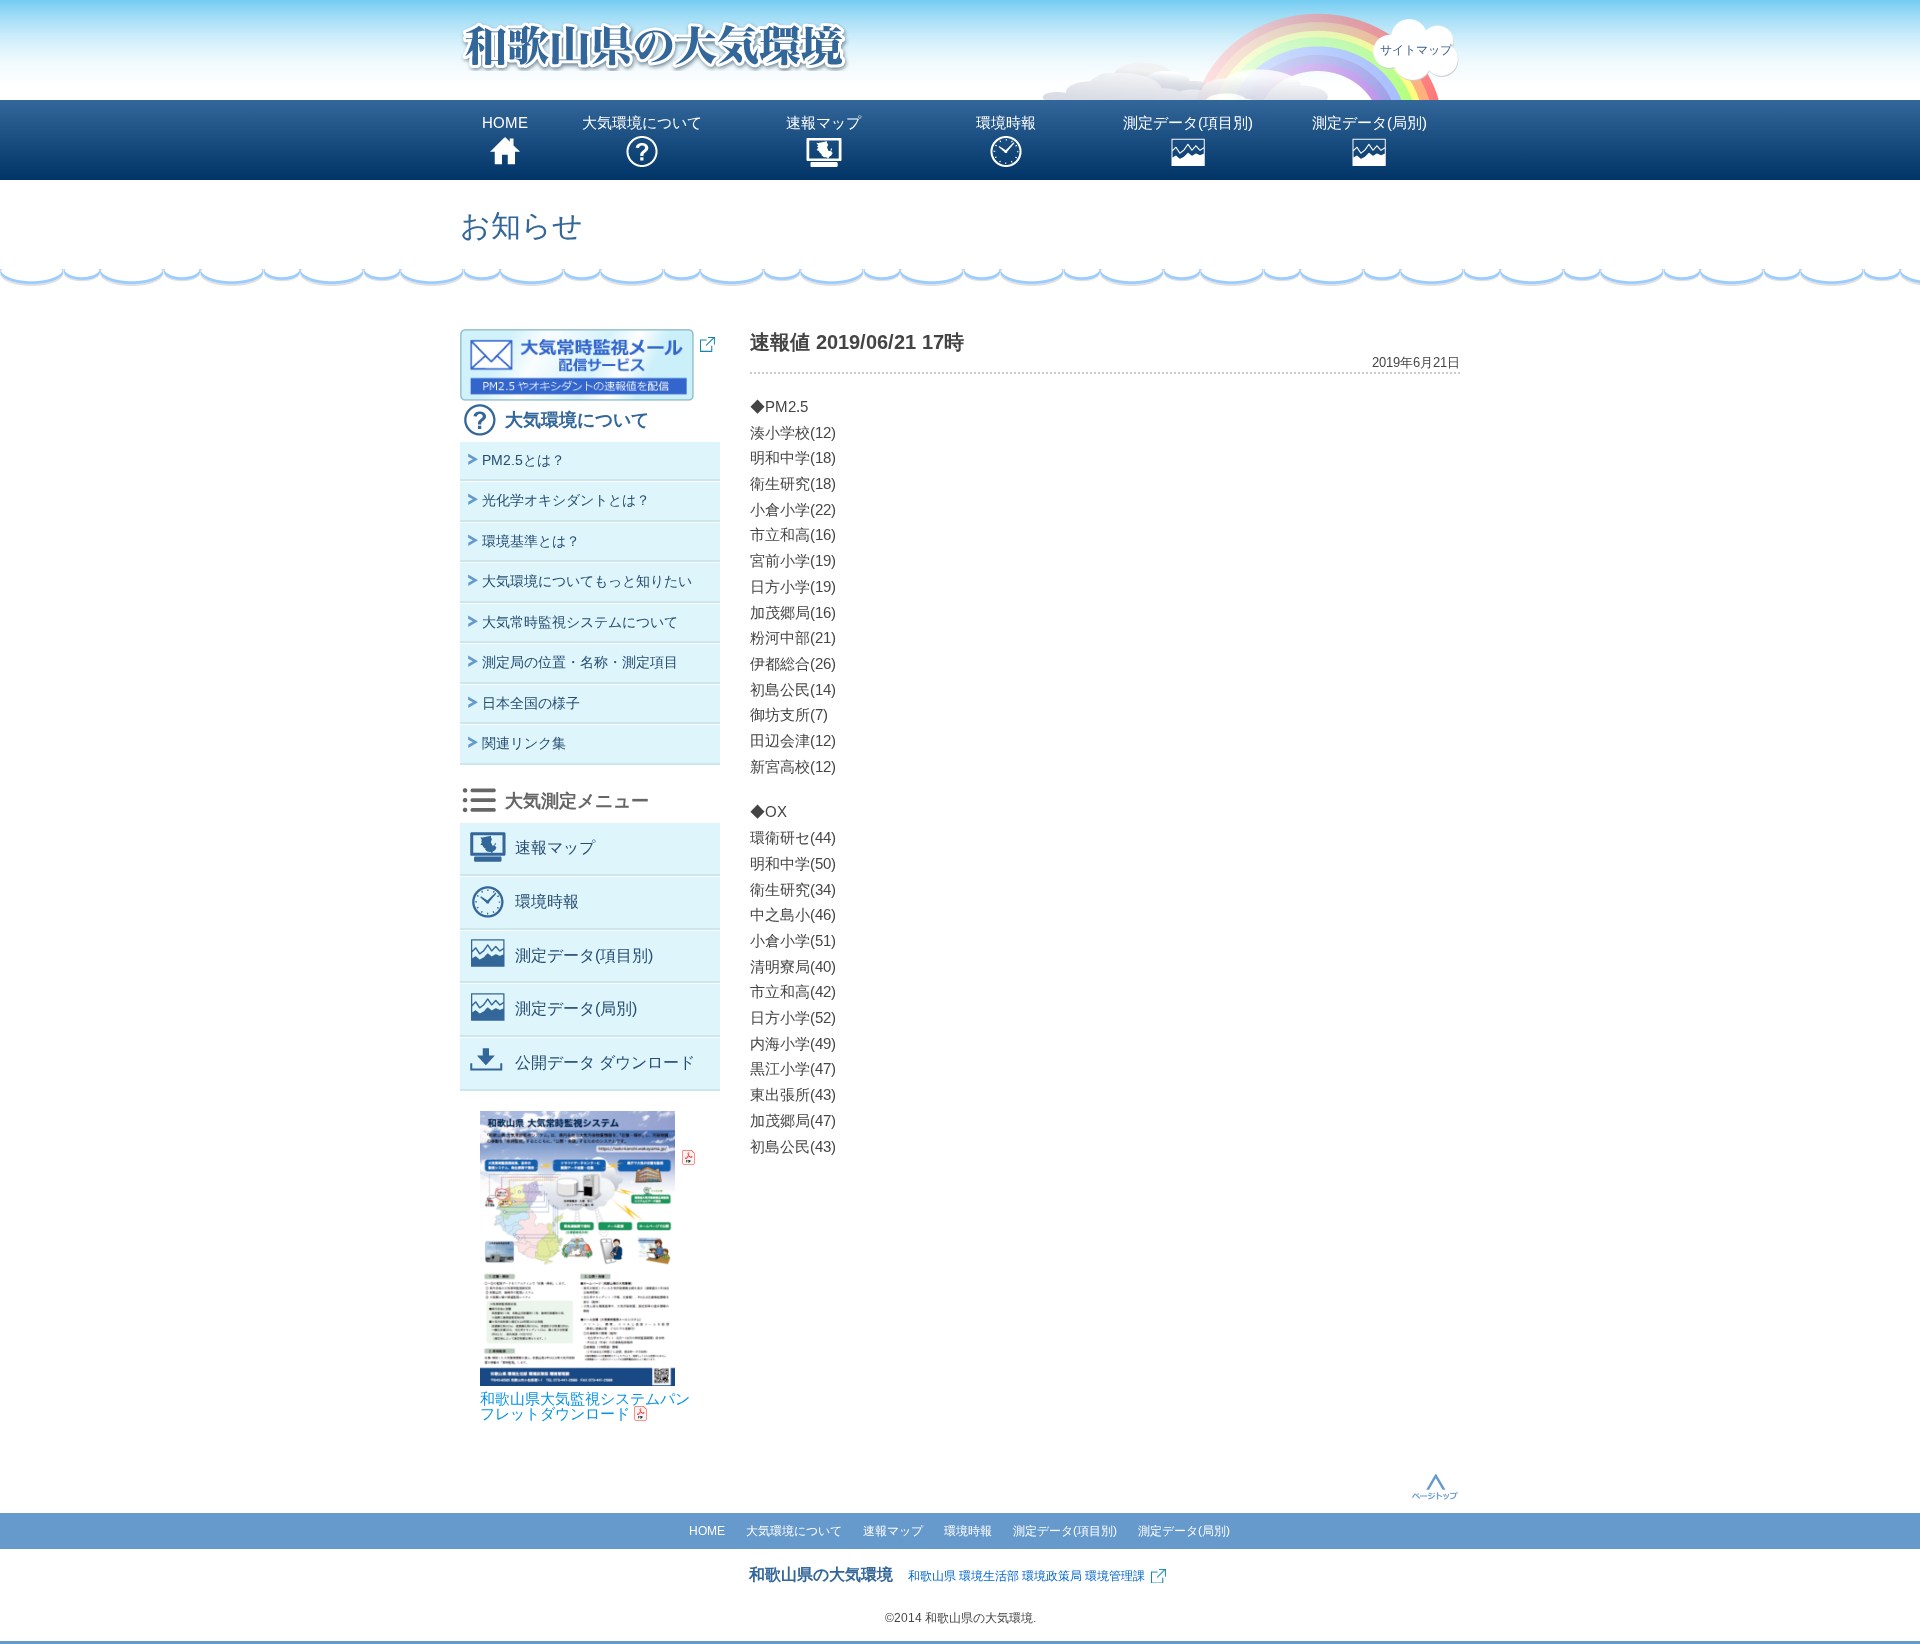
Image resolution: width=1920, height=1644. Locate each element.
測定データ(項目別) (1188, 122)
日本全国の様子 (531, 703)
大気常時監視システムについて (580, 622)
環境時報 (1006, 122)
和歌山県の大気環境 (821, 1574)
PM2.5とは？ (523, 460)
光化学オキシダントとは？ (566, 500)
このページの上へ (1435, 1486)
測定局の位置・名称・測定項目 (580, 662)
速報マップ (823, 122)
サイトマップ (1416, 50)
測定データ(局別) (1369, 122)
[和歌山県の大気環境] (655, 50)
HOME (505, 122)
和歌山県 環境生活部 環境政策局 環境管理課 (1026, 1576)
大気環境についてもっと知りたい (587, 581)
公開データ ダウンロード (605, 1062)
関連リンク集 (524, 743)
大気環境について (642, 122)
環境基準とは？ (531, 541)
